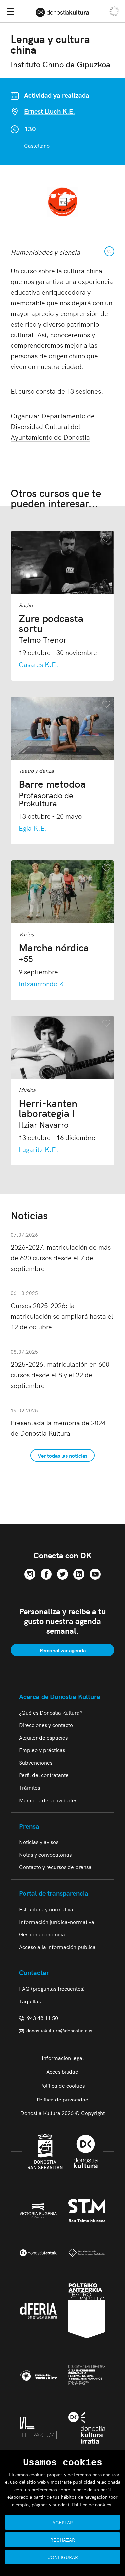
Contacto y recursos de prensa (55, 1867)
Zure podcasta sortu (51, 628)
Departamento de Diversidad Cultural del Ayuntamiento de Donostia (53, 426)
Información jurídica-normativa (57, 1922)
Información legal (63, 2058)
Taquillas (30, 2001)
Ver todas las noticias (62, 1455)
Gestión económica (42, 1934)
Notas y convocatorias (45, 1854)
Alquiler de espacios (43, 1737)
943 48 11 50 (41, 2018)
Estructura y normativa (46, 1909)
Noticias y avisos (39, 1842)
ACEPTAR (63, 2522)
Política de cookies (62, 2085)
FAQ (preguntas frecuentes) (52, 1988)
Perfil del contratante (44, 1775)
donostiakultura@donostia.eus (59, 2030)
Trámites (29, 1787)
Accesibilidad (62, 2071)
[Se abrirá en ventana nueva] (30, 1573)
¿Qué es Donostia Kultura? (51, 1712)
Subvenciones (36, 1762)
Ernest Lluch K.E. (49, 111)
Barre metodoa (52, 793)
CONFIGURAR (63, 2557)
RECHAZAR (63, 2540)
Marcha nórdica (54, 952)
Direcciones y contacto (46, 1725)
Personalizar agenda (63, 1650)
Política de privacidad (63, 2099)
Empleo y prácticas (42, 1750)
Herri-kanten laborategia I (48, 1113)
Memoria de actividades (48, 1800)
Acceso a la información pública (57, 1947)
